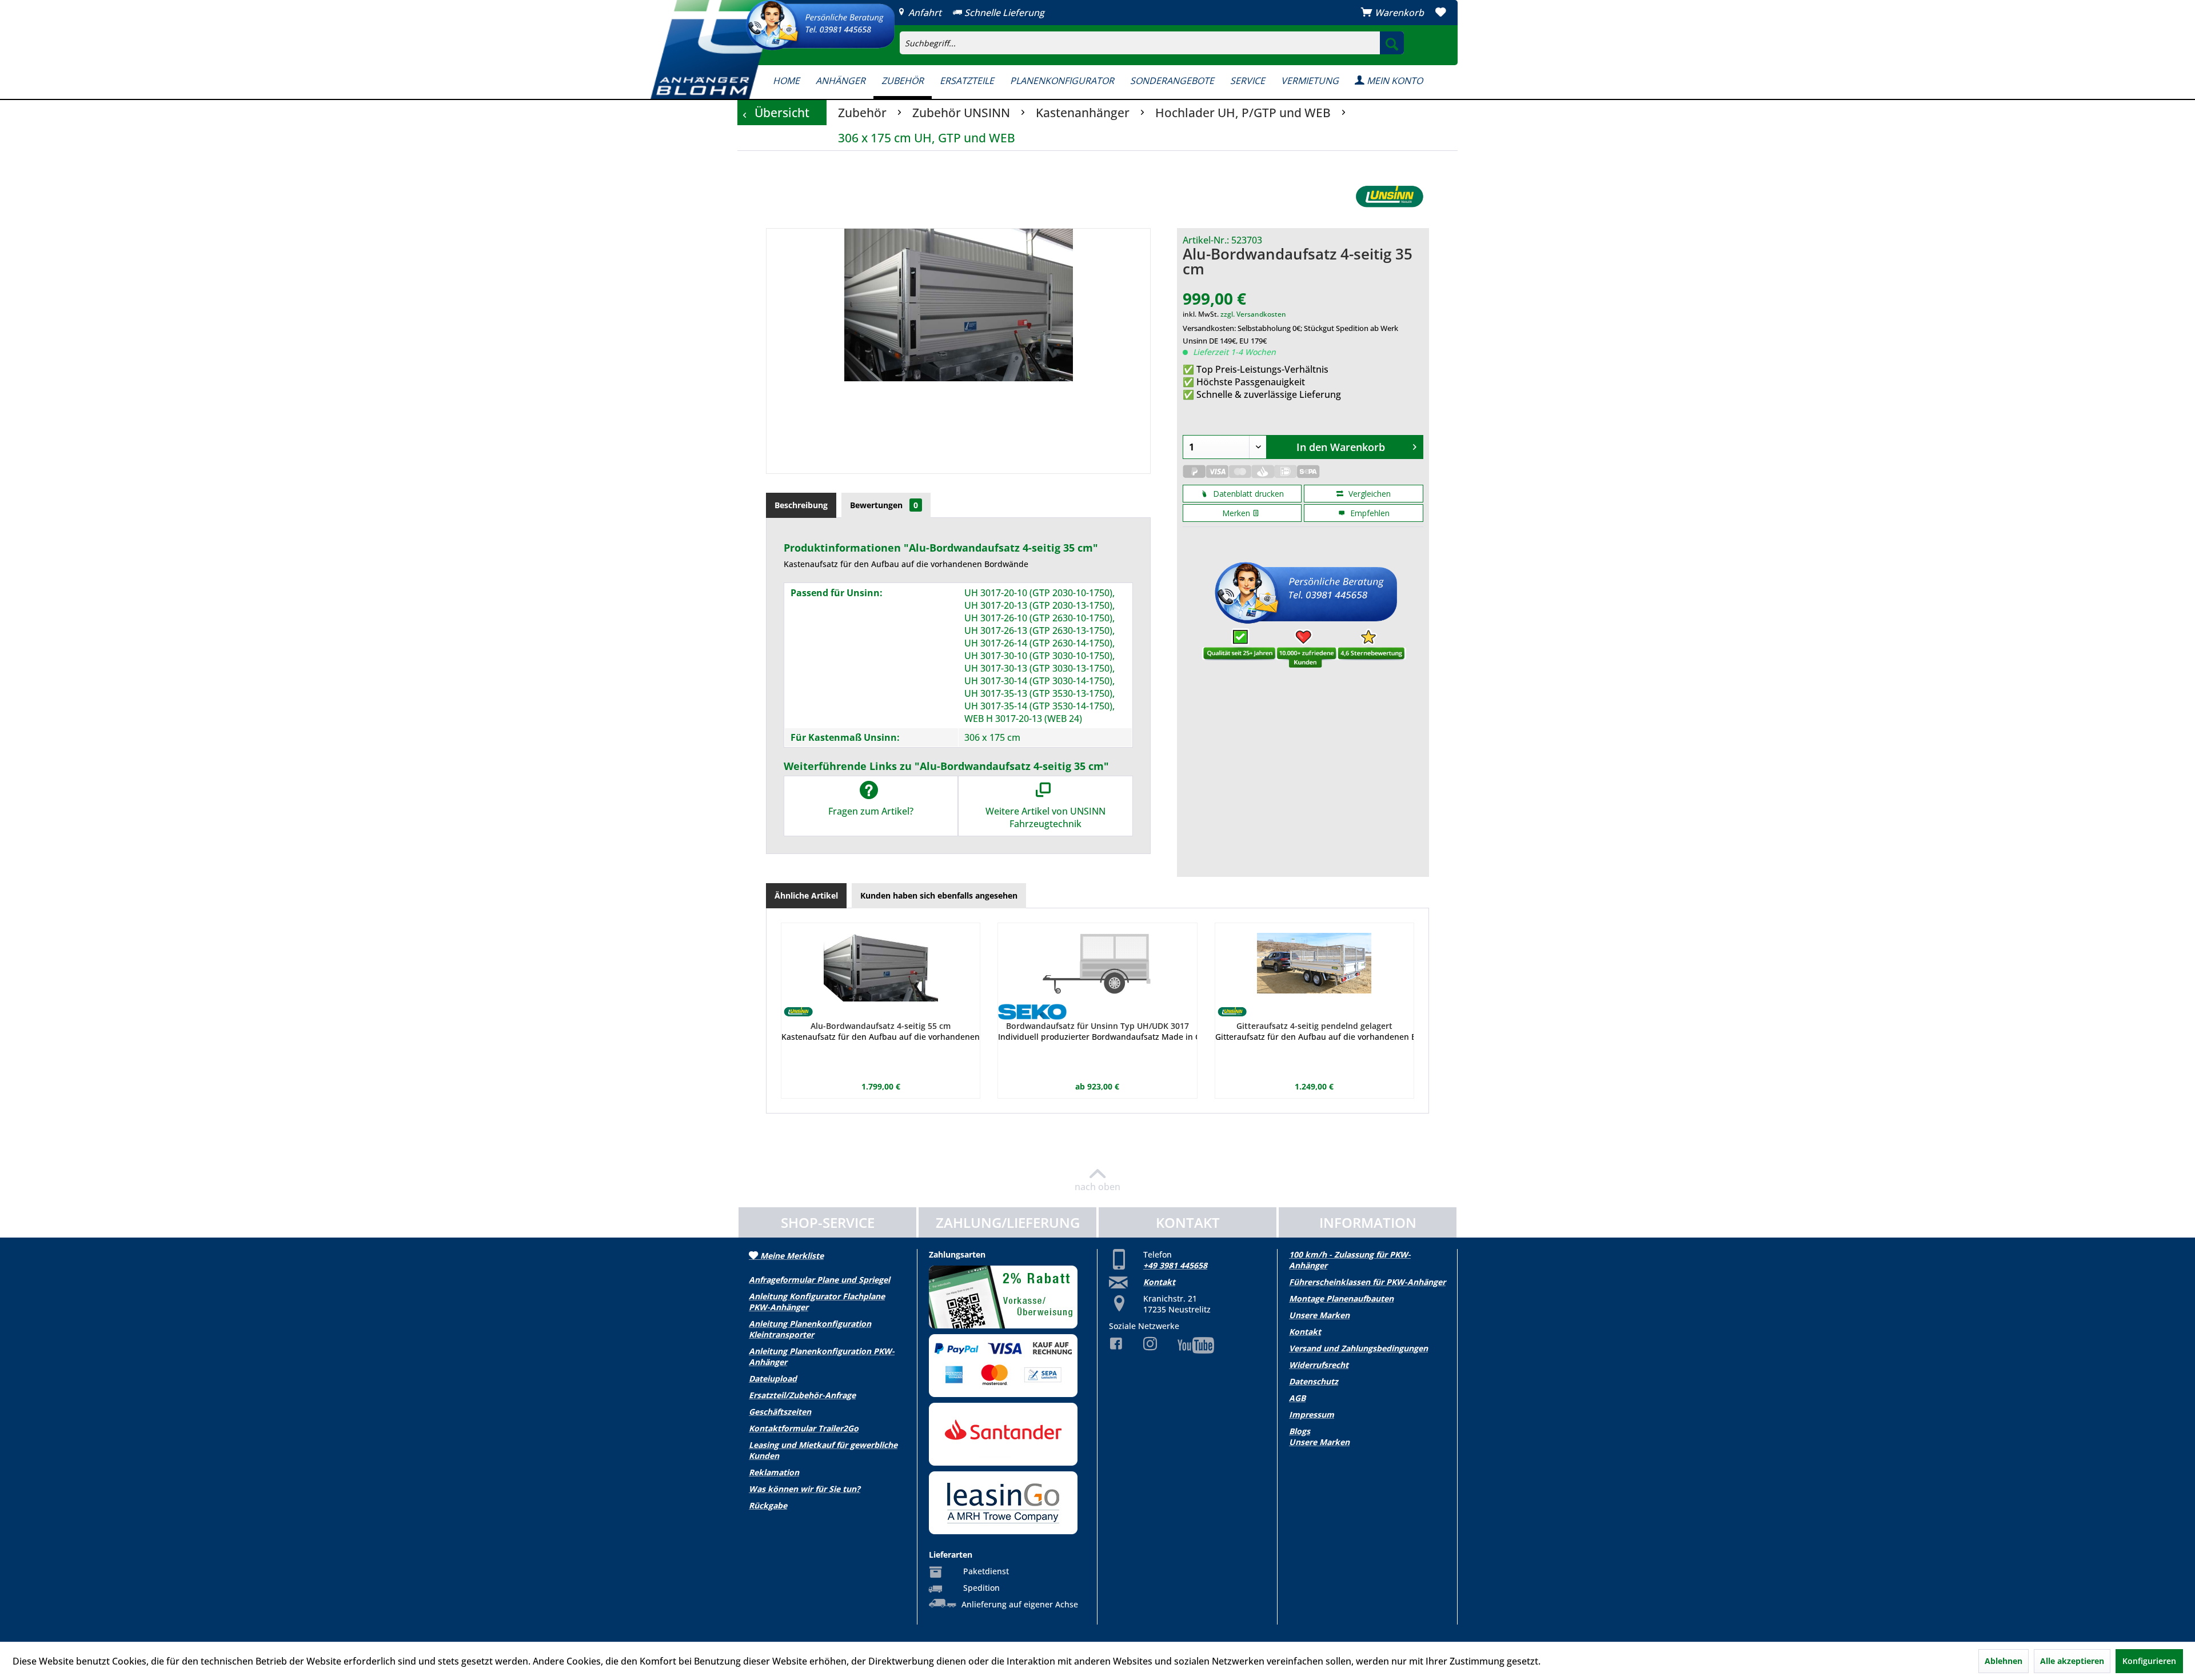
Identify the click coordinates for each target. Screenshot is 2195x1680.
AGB (1297, 1398)
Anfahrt (924, 13)
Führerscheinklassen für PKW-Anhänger (1367, 1282)
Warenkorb (1399, 13)
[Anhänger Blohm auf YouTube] (1187, 1345)
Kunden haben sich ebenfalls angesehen (939, 895)
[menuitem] (1220, 32)
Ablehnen (2004, 1661)
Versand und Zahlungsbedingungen (1358, 1348)
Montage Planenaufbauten (1341, 1298)
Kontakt (1159, 1282)
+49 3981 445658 (1175, 1265)
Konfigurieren (2149, 1661)
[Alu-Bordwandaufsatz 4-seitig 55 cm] (881, 963)
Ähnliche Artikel (806, 895)
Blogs (1300, 1431)
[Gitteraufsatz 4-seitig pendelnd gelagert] (1314, 963)
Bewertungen (884, 505)
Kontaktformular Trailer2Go (804, 1428)
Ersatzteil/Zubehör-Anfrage (802, 1395)
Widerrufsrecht (1319, 1365)
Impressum (1312, 1414)
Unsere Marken (1319, 1315)
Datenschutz (1314, 1381)
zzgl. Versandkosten (1253, 314)
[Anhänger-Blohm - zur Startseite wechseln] (713, 49)
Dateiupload (773, 1378)
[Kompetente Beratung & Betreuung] (820, 25)
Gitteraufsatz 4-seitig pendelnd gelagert (1314, 1026)
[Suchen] (1392, 43)
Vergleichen (1368, 494)
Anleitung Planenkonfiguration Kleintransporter (810, 1329)
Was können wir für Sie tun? (805, 1489)
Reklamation (774, 1472)
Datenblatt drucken (1247, 494)
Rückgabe (768, 1505)
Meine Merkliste (791, 1256)
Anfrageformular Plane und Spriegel (819, 1280)
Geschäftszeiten (780, 1412)
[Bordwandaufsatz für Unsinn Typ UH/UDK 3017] (1097, 963)
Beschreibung (801, 505)
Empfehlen (1369, 513)
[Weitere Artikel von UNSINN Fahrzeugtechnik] (1389, 197)
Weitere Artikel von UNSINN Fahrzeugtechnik (1045, 817)
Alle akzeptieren (2072, 1661)
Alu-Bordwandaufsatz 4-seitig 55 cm (881, 1026)
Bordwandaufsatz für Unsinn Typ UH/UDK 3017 (1097, 1026)
